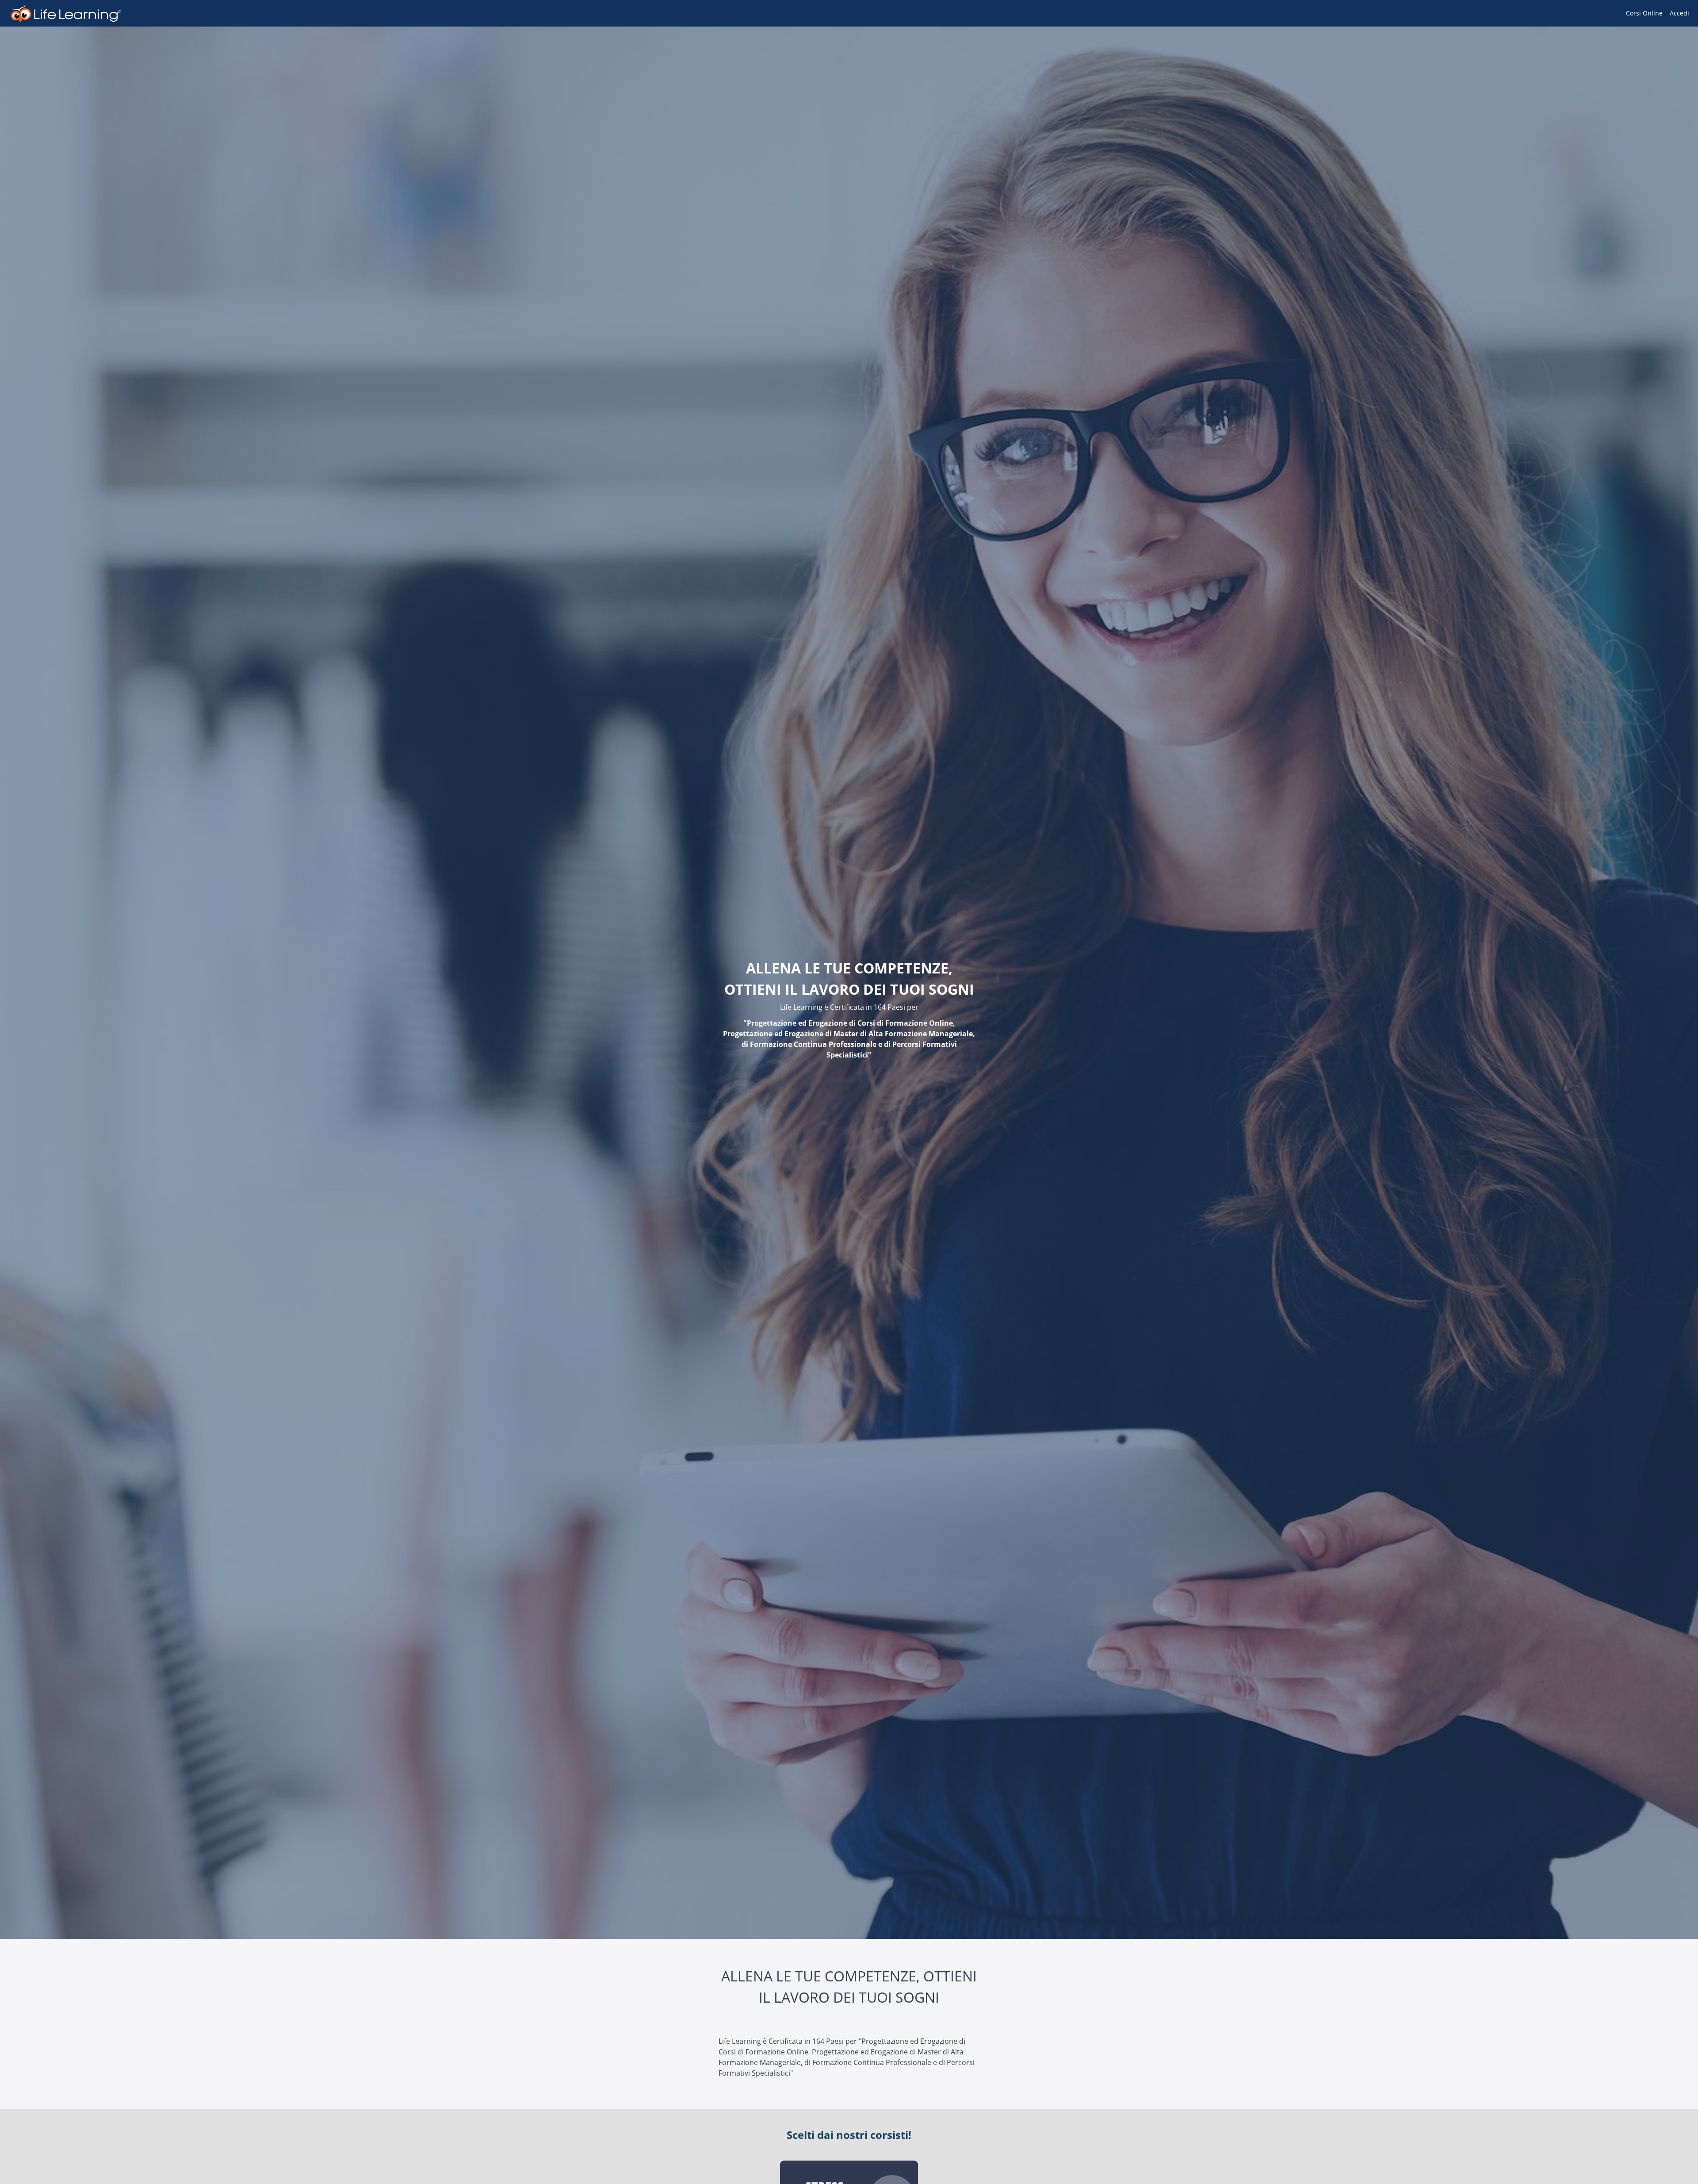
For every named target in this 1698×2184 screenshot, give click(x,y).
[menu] (1654, 13)
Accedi (1679, 13)
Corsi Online (1644, 13)
